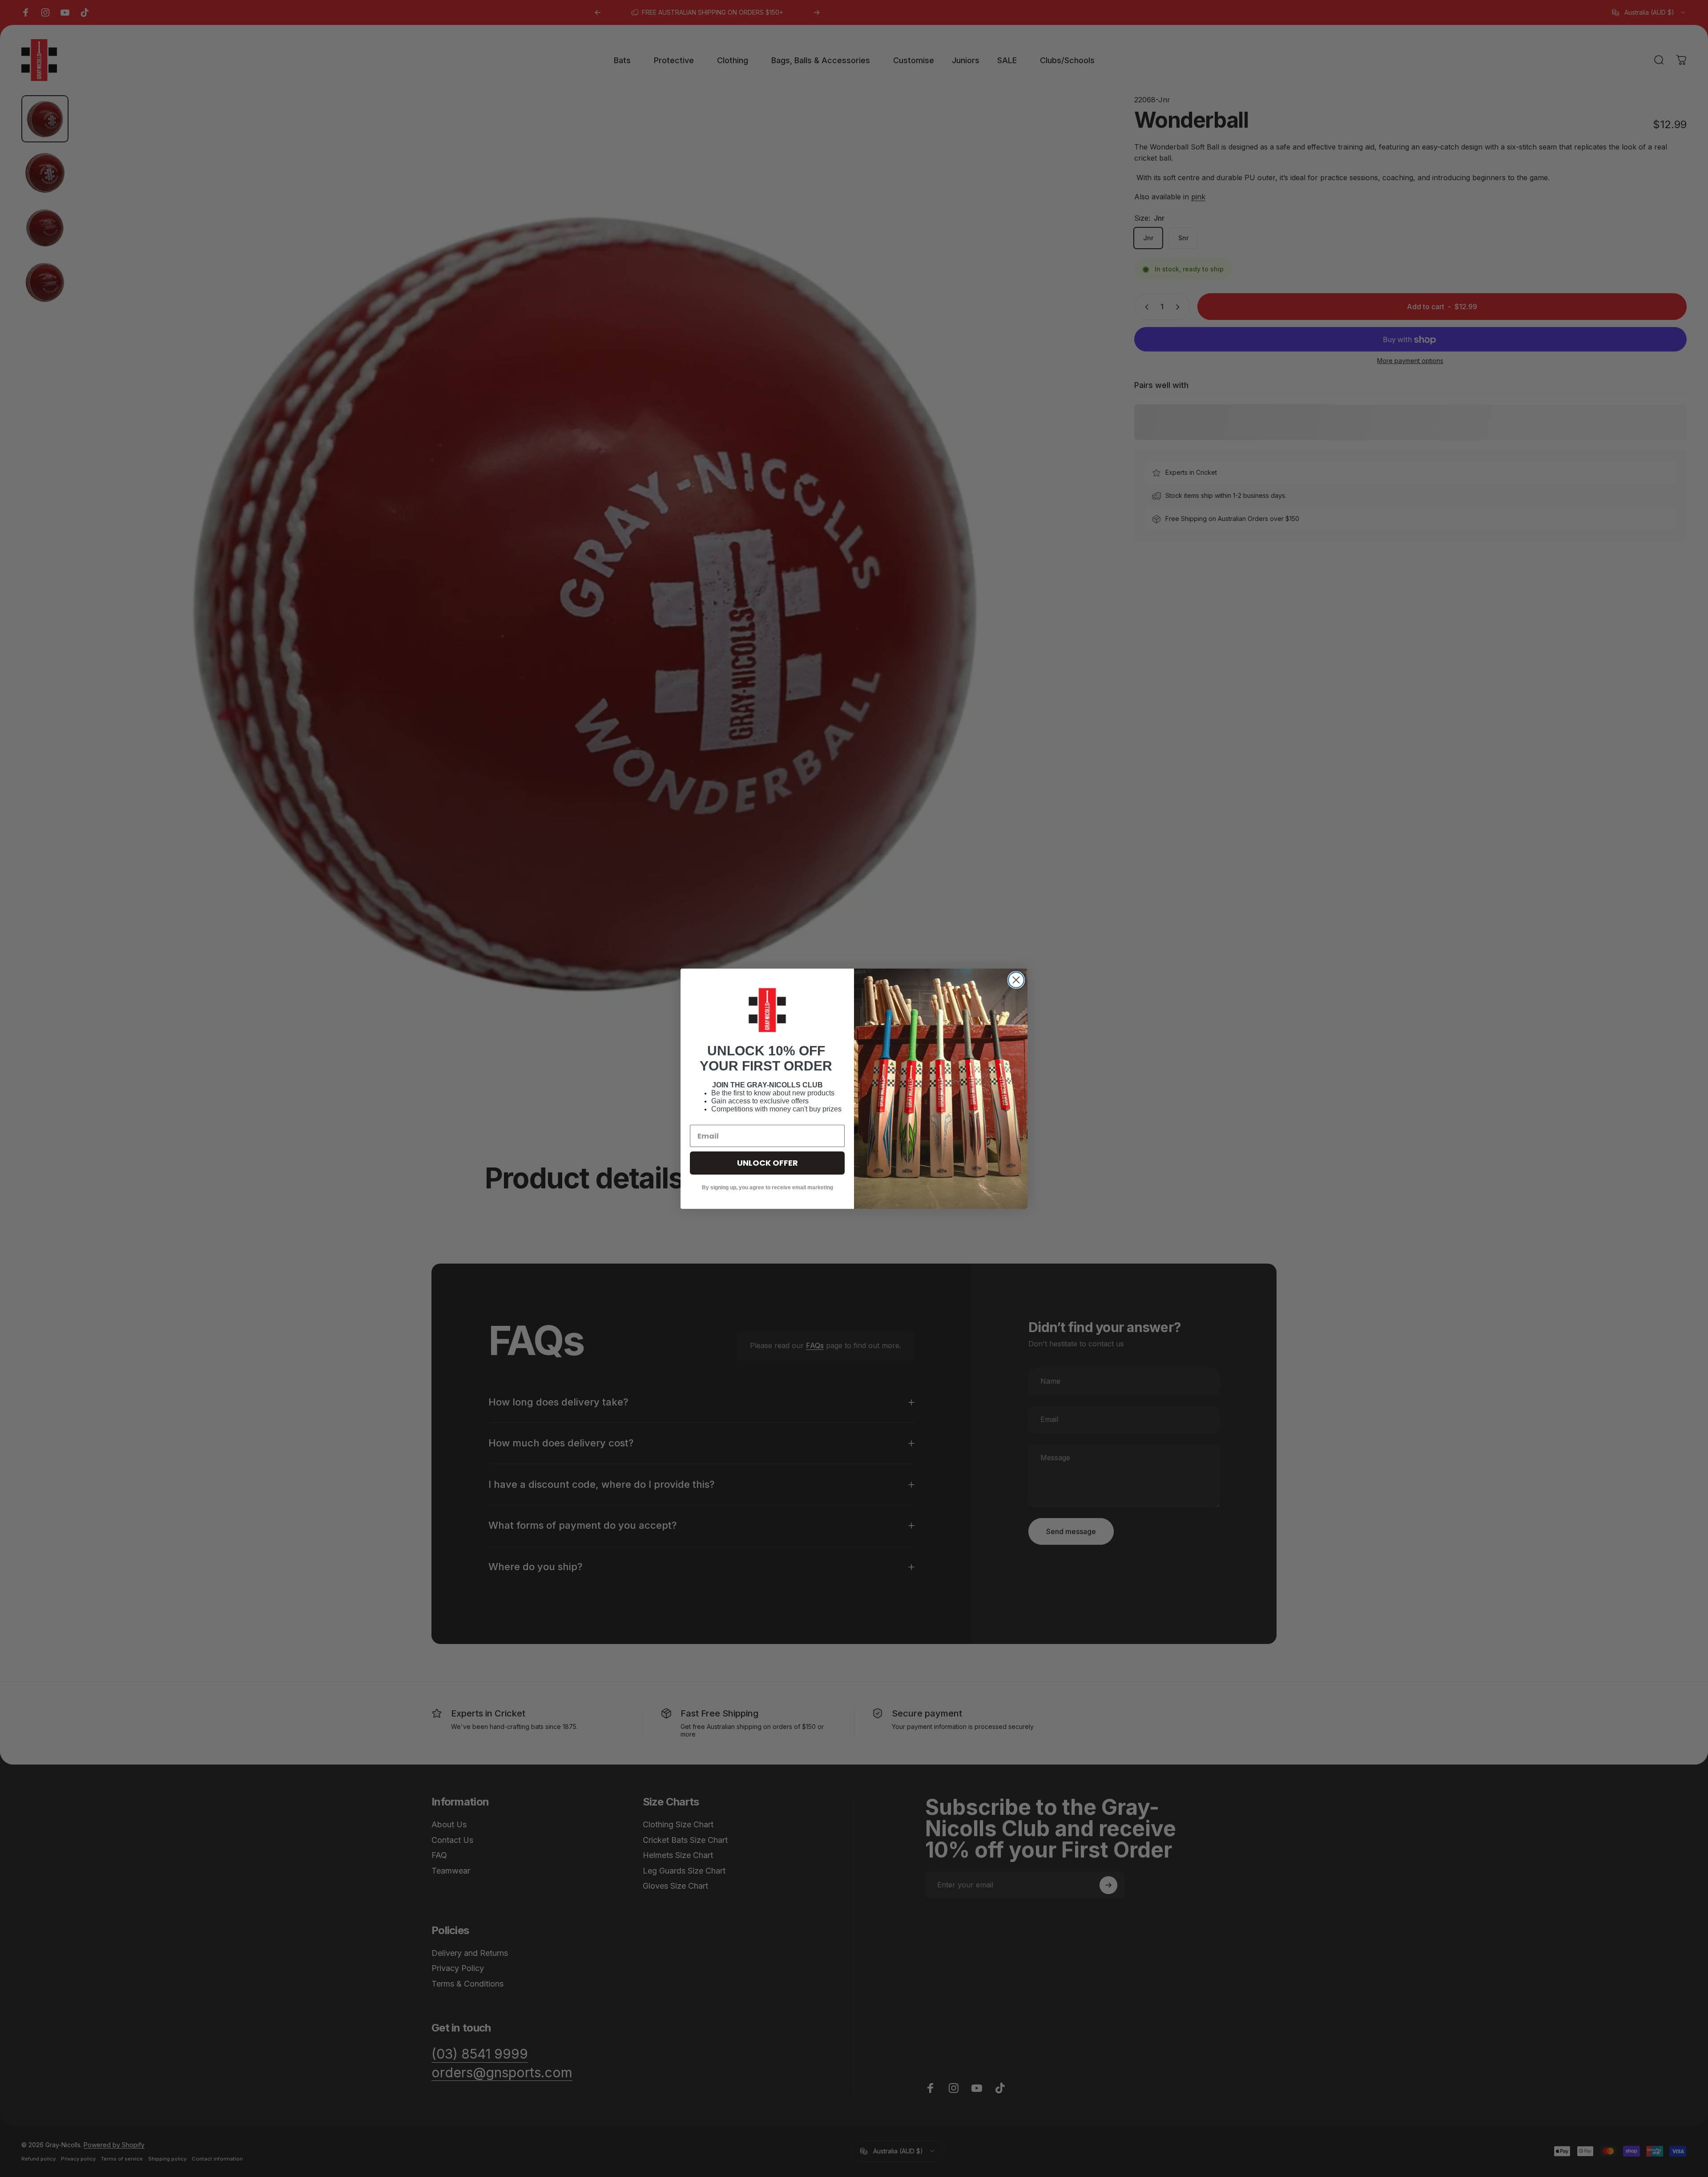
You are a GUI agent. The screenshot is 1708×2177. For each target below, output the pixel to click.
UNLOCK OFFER (767, 1163)
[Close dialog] (1016, 980)
